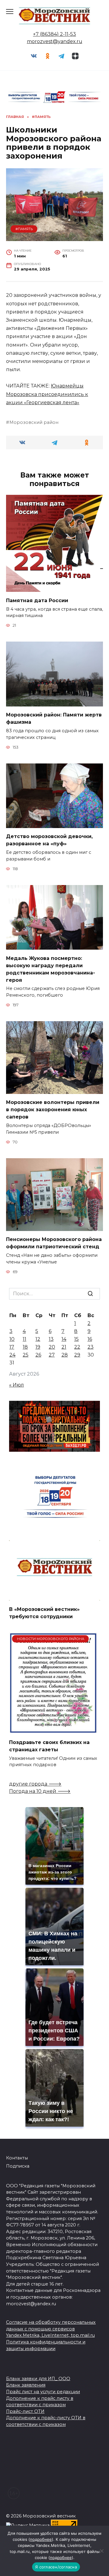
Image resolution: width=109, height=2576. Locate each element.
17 (12, 1347)
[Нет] (101, 2551)
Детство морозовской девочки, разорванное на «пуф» (49, 840)
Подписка (18, 2166)
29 (77, 1355)
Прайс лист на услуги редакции (43, 2392)
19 (38, 1347)
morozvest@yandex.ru (55, 41)
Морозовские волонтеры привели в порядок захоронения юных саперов (53, 1110)
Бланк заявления (26, 2385)
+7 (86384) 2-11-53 (54, 34)
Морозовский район (34, 422)
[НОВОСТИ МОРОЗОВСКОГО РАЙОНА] (53, 1730)
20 (52, 1347)
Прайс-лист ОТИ (25, 2411)
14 (64, 1339)
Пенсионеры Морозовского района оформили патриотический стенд (54, 1243)
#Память (24, 229)
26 (38, 1355)
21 (64, 1347)
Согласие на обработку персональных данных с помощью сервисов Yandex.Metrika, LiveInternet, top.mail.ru (51, 2329)
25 (26, 1355)
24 (12, 1355)
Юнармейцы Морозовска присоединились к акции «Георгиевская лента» (47, 394)
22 (77, 1347)
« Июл (17, 1385)
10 (12, 1339)
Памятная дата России (37, 600)
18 (25, 1347)
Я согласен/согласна (56, 2567)
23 (91, 1347)
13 (51, 1339)
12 (38, 1339)
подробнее (41, 2539)
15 (76, 1339)
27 (52, 1355)
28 (65, 1355)
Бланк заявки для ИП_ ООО (38, 2379)
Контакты (17, 2158)
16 (90, 1339)
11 (25, 1339)
